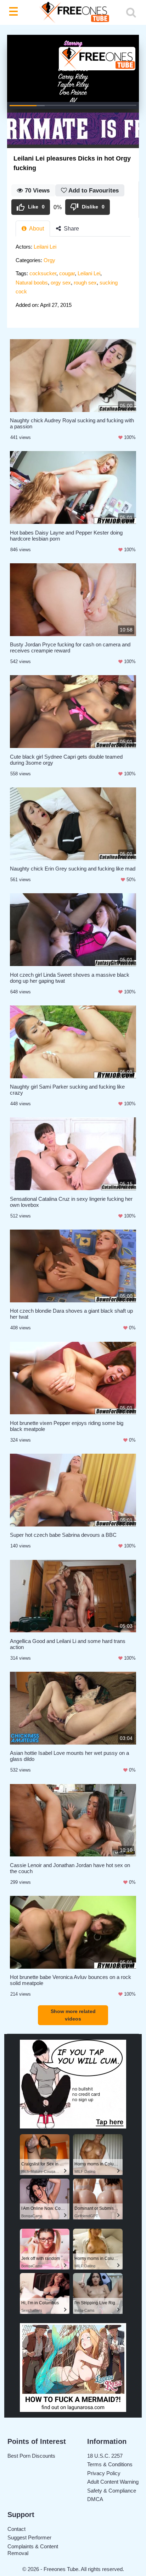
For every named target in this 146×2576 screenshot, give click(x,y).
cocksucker (43, 273)
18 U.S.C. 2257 (105, 2456)
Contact (16, 2529)
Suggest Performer (29, 2537)
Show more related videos (73, 2015)
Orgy (49, 260)
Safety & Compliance (112, 2491)
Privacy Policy (104, 2473)
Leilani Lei (45, 247)
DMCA (95, 2499)
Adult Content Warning (113, 2482)
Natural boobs (32, 283)
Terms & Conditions (110, 2464)
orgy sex (61, 283)
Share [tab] (71, 229)
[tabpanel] (73, 278)
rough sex (85, 283)
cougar (67, 273)
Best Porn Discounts (31, 2456)
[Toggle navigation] (15, 12)
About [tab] (36, 229)
